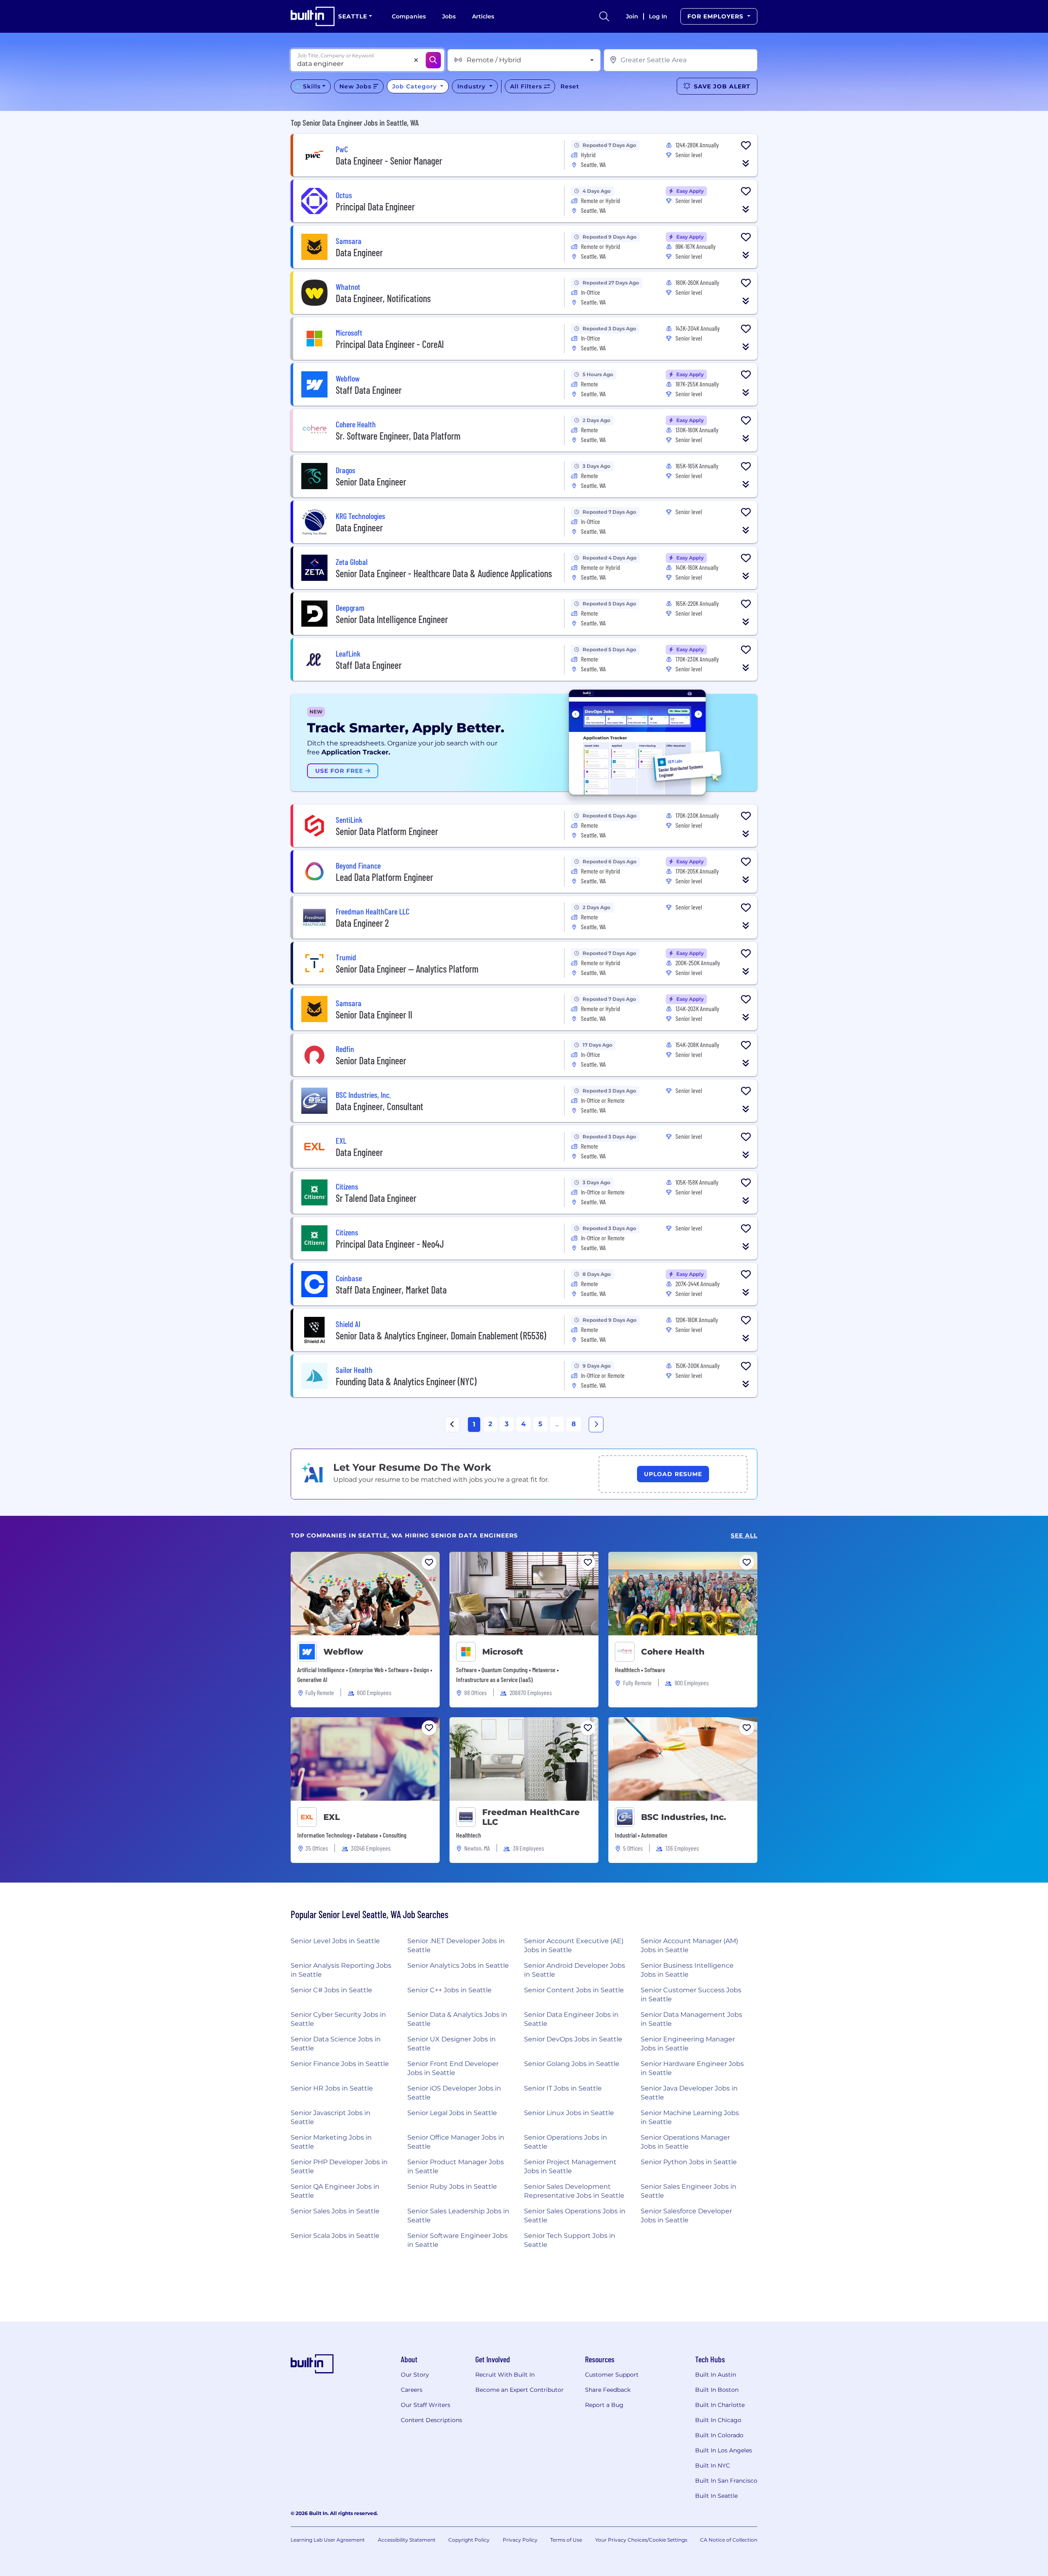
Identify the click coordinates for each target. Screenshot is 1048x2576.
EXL (332, 1817)
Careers (412, 2390)
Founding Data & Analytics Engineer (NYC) (406, 1381)
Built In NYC (713, 2465)
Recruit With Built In (505, 2375)
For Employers (716, 16)
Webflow (343, 1652)
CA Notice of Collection (729, 2540)
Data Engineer (359, 252)
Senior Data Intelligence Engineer (392, 619)
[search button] (604, 16)
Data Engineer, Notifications (383, 298)
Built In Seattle (716, 2496)
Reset (570, 86)
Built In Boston (717, 2390)
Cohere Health (673, 1652)
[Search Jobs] (433, 60)
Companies (409, 16)
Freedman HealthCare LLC (531, 1817)
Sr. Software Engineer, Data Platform (398, 436)
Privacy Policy (520, 2540)
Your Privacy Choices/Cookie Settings (641, 2540)
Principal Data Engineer (375, 207)
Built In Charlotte (720, 2405)
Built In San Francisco (726, 2481)
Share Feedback (608, 2390)
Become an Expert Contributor (519, 2390)
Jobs (449, 16)
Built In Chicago (718, 2420)
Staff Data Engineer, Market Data (391, 1290)
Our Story (415, 2375)
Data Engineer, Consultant (379, 1106)
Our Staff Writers (426, 2405)
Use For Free (340, 771)
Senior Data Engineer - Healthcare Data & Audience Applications (444, 573)
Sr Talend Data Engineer (376, 1198)
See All (744, 1536)
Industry (472, 86)
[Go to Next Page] (596, 1425)
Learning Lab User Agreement (328, 2540)
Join (632, 16)
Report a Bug (604, 2405)
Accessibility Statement (407, 2540)
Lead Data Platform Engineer (384, 877)
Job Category (416, 86)
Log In (658, 16)
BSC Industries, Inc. (684, 1817)
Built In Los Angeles (724, 2450)
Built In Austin (716, 2375)
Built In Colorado (719, 2435)
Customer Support (612, 2375)
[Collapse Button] (746, 163)
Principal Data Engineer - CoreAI (390, 344)
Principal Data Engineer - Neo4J (390, 1244)
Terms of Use (566, 2540)
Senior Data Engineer (371, 482)
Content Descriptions (431, 2420)
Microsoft (503, 1652)
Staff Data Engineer (369, 390)
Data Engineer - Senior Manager (389, 161)
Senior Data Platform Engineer (387, 831)
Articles (483, 16)
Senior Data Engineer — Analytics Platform (407, 969)
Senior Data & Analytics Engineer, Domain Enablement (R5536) (441, 1335)
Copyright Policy (469, 2540)
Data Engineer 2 (362, 923)
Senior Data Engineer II (374, 1015)
